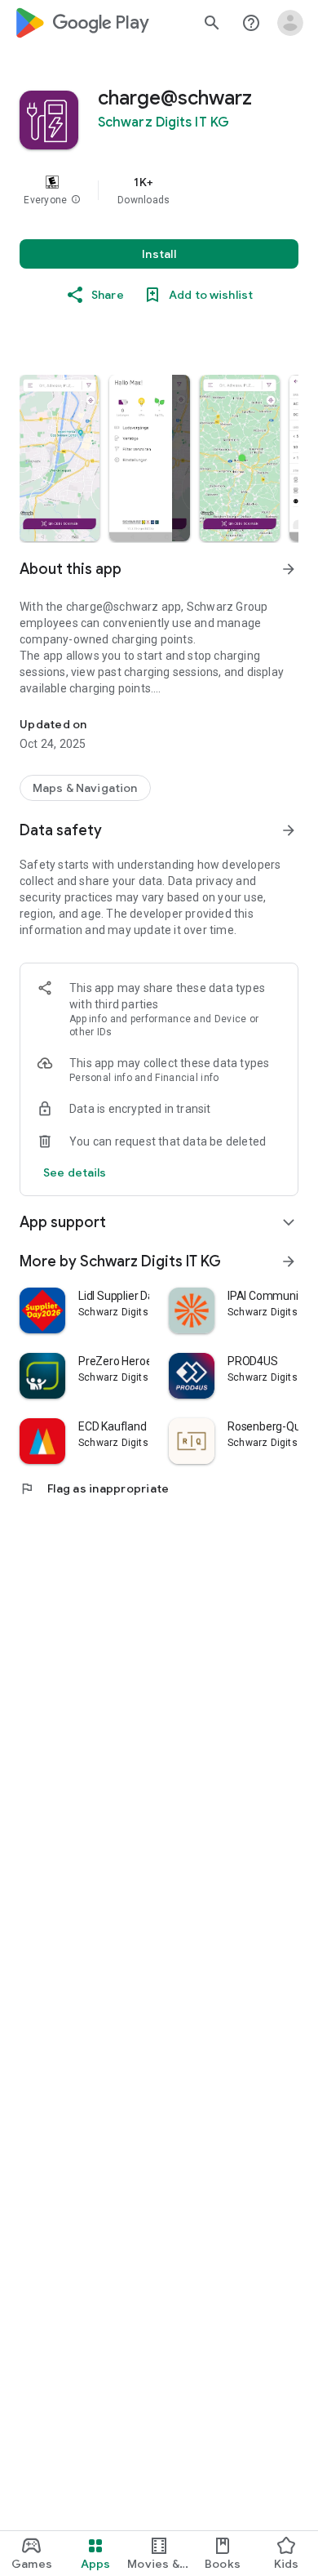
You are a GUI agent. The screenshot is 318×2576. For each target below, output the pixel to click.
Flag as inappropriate (94, 1488)
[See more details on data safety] (75, 1172)
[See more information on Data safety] (289, 830)
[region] (159, 190)
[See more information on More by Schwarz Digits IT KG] (289, 1261)
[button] (76, 200)
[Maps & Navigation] (85, 788)
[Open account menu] (290, 23)
